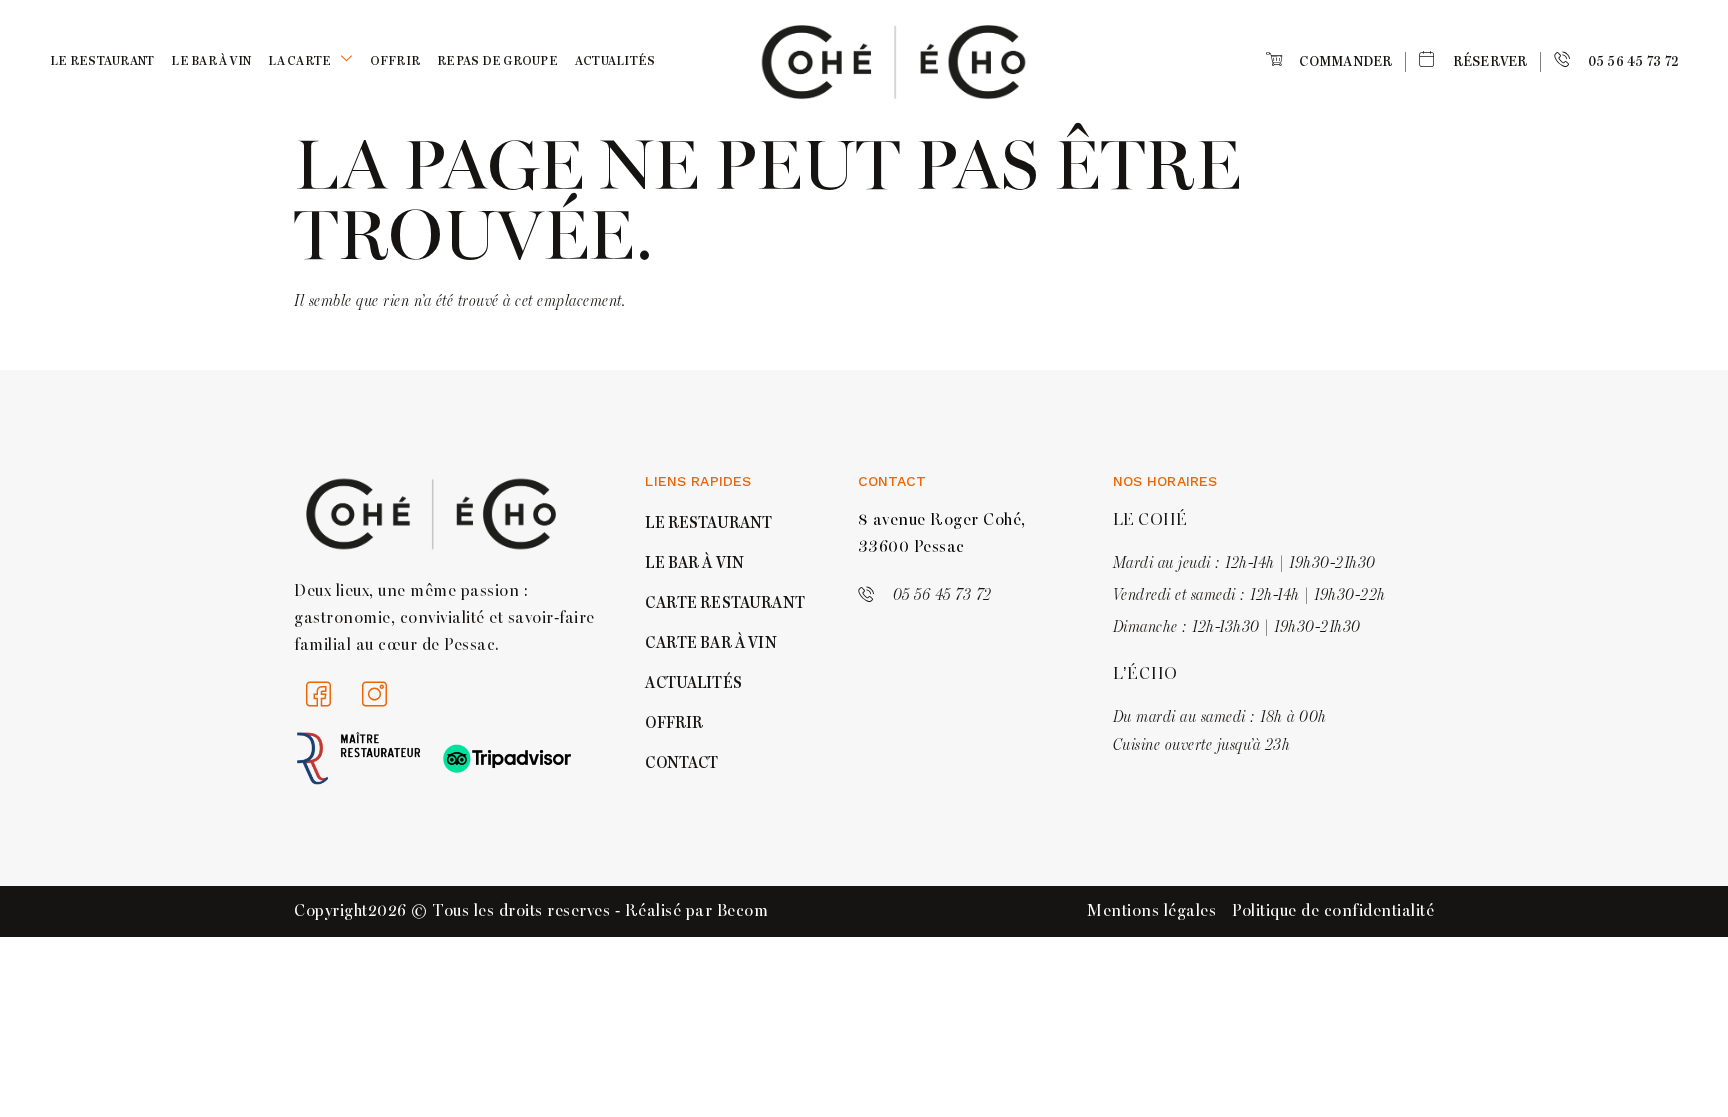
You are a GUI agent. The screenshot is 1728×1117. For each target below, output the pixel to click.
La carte (299, 61)
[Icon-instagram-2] (375, 694)
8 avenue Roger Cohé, (942, 520)
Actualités (615, 61)
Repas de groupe (497, 61)
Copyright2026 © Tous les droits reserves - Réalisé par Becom (531, 911)
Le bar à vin (211, 61)
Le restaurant (102, 61)
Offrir (395, 61)
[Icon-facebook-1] (319, 694)
